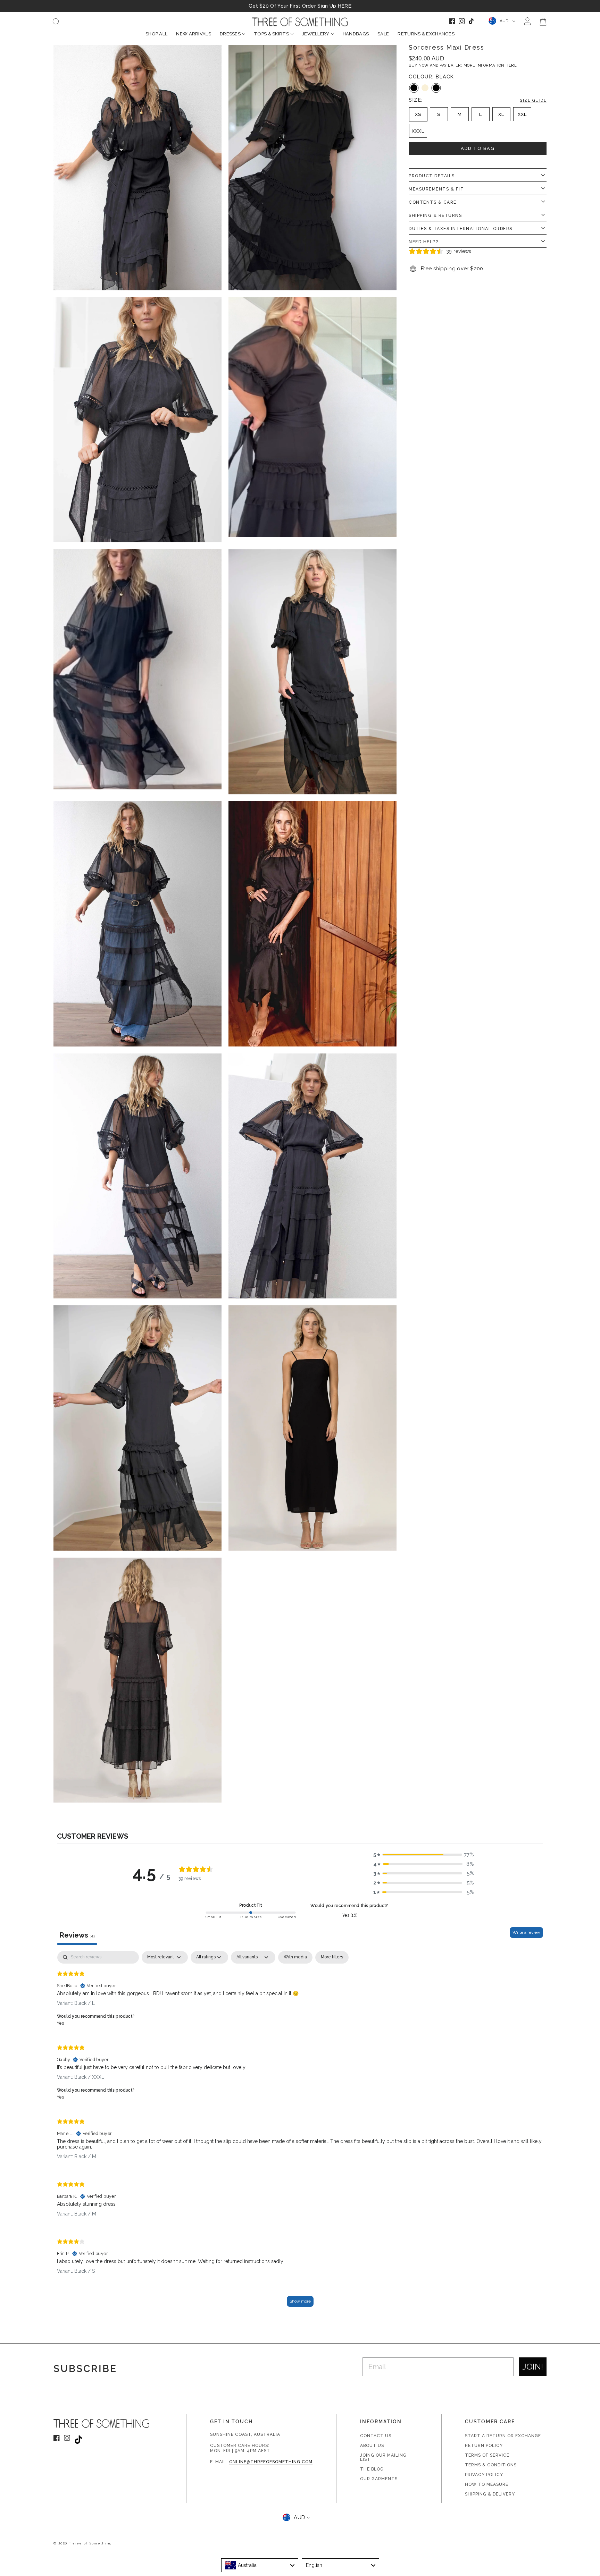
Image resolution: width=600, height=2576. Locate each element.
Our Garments (379, 2479)
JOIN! (533, 2367)
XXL (522, 114)
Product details (432, 176)
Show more (300, 2301)
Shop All (156, 34)
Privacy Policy (484, 2475)
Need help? (423, 242)
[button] (424, 1855)
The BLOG (372, 2469)
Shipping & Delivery (490, 2494)
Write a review (526, 1932)
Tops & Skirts (271, 34)
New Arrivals (194, 34)
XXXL (418, 131)
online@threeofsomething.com (271, 2462)
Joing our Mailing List (383, 2457)
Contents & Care (433, 202)
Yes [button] (60, 2023)
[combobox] (260, 2565)
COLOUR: (431, 77)
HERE (345, 6)
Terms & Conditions (491, 2465)
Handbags (356, 34)
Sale (383, 34)
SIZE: (478, 100)
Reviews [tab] (77, 1935)
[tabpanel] (300, 2132)
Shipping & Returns (435, 215)
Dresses (230, 34)
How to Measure (487, 2484)
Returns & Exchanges (426, 34)
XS (418, 114)
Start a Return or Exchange (503, 2436)
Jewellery (316, 34)
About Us (372, 2446)
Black (414, 88)
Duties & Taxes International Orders (461, 229)
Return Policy (484, 2446)
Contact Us (376, 2436)
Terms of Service (487, 2455)
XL (501, 114)
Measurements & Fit (436, 189)
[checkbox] (295, 1957)
